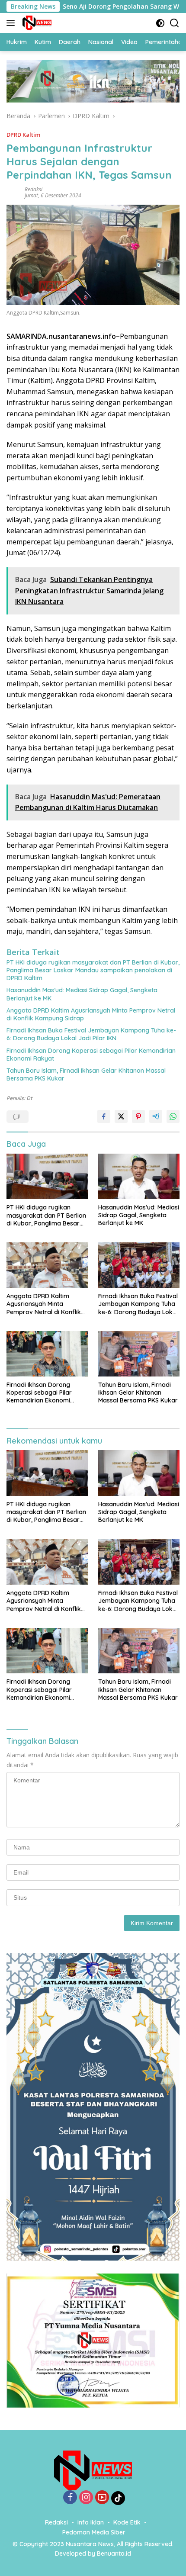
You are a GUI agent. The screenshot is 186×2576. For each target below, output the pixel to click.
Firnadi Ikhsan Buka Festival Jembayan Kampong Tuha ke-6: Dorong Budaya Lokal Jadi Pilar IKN (91, 1034)
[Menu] (12, 23)
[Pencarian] (175, 23)
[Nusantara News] (36, 23)
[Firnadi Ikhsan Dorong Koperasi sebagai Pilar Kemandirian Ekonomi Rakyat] (47, 1354)
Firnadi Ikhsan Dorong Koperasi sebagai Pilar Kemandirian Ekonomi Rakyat (91, 1055)
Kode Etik (127, 2522)
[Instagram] (86, 2498)
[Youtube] (102, 2498)
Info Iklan (91, 2522)
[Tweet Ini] (121, 1116)
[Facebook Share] (104, 1116)
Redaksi (34, 189)
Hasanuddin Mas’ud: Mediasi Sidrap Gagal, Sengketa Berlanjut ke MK (82, 994)
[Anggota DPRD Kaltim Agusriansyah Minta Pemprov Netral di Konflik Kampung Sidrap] (47, 1265)
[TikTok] (118, 2498)
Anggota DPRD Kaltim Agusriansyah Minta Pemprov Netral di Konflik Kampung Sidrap (91, 1014)
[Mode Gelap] (160, 23)
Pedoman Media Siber (94, 2532)
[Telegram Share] (156, 1116)
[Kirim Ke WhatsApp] (173, 1116)
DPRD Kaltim (23, 135)
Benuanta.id (114, 2553)
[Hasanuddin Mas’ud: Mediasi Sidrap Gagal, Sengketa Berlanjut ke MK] (139, 1176)
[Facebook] (70, 2498)
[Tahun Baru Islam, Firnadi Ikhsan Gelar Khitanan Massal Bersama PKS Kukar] (139, 1354)
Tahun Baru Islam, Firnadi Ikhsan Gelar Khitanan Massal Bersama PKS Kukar (86, 1074)
